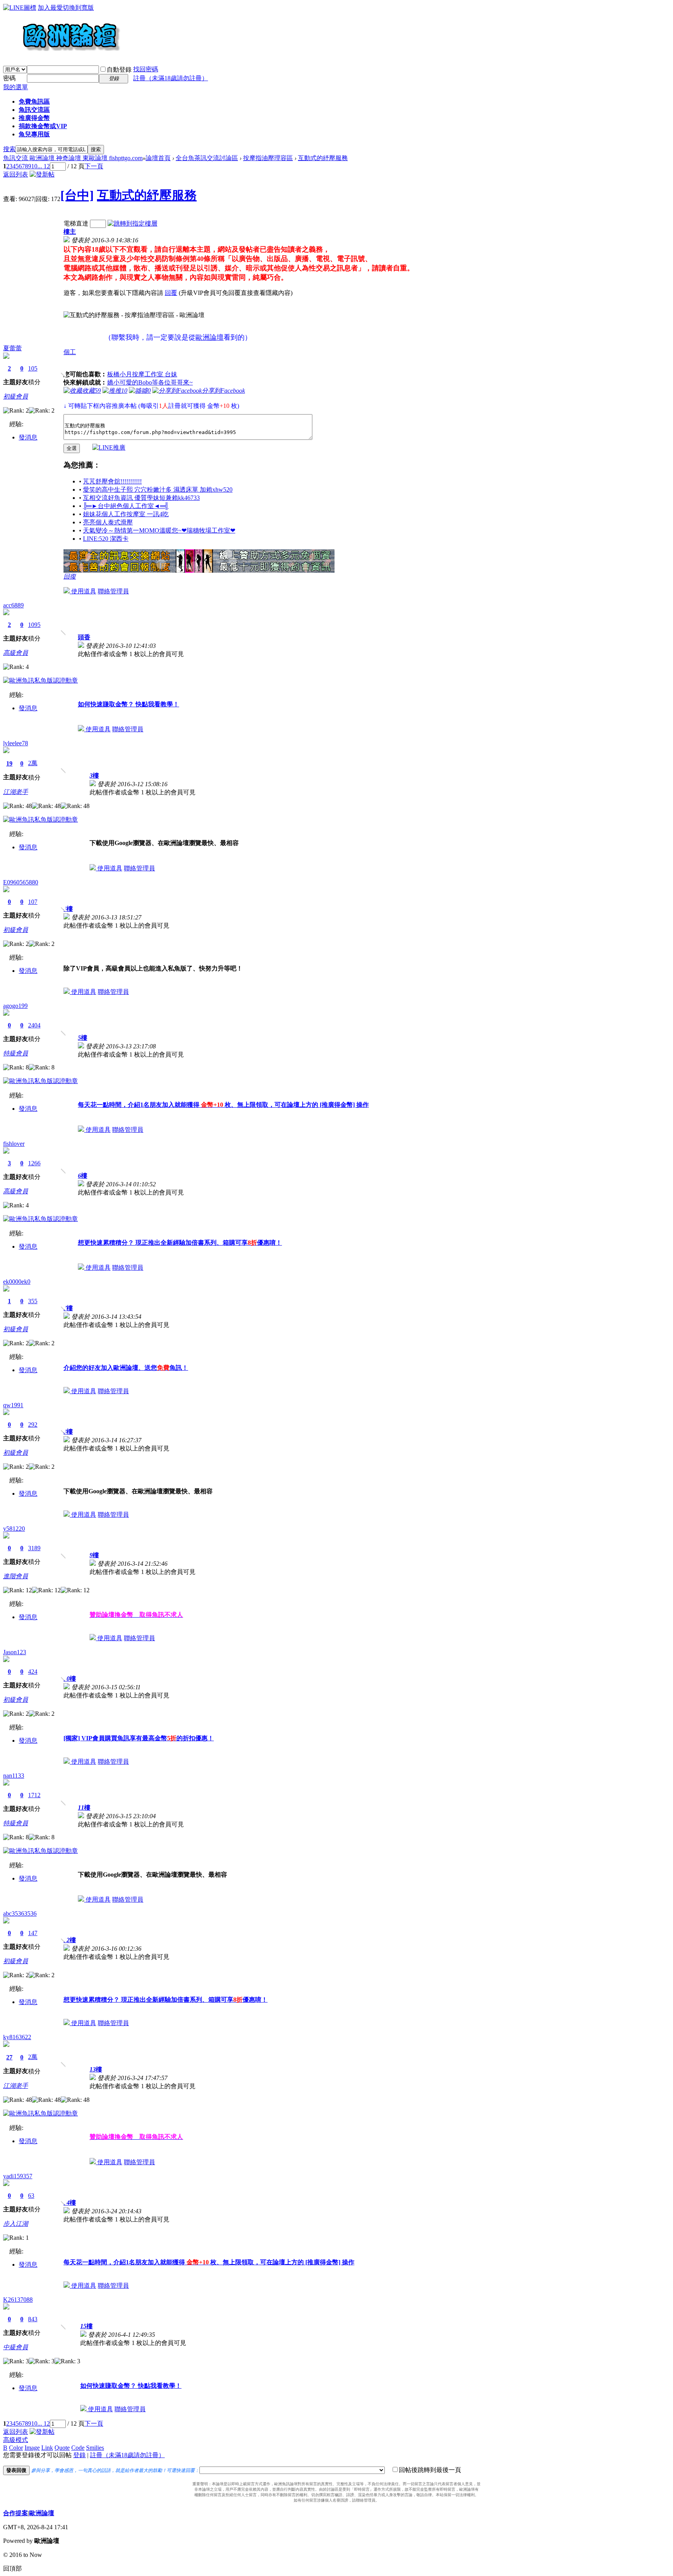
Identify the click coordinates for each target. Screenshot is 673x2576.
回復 (70, 576)
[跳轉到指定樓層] (132, 223)
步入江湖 (16, 2224)
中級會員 (16, 2347)
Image (32, 2448)
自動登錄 (119, 70)
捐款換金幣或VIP (43, 126)
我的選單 (16, 87)
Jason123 (15, 1652)
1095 (34, 625)
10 (34, 166)
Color (16, 2448)
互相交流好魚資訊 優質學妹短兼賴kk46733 (141, 498)
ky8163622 (17, 2037)
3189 (34, 1548)
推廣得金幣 (34, 118)
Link (47, 2448)
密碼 (9, 78)
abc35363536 (20, 1913)
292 (33, 1425)
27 (9, 2057)
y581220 (14, 1529)
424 (33, 1672)
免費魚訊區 (34, 101)
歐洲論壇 (42, 2513)
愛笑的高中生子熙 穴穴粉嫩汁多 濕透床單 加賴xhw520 (158, 490)
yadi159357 (18, 2176)
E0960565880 (21, 882)
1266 (34, 1163)
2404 (34, 1025)
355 (33, 1301)
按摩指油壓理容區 (268, 158)
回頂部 (12, 2568)
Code (78, 2448)
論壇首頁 (158, 158)
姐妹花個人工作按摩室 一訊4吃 (126, 514)
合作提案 (16, 2513)
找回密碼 (146, 69)
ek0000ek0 (17, 1282)
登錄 (79, 2455)
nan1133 (14, 1776)
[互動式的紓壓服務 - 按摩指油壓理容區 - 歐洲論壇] (134, 315)
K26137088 (18, 2300)
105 (33, 368)
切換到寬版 (78, 8)
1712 (34, 1795)
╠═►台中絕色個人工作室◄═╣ (126, 506)
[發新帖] (42, 174)
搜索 (9, 149)
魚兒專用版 (34, 134)
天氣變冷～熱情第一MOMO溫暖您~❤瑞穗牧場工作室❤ (159, 530)
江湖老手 (16, 792)
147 (33, 1933)
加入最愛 (50, 8)
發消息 (28, 437)
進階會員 (16, 1576)
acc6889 (13, 605)
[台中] (77, 195)
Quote (62, 2448)
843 (33, 2319)
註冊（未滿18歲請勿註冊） (127, 2455)
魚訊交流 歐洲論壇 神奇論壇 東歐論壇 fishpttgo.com (73, 158)
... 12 (44, 166)
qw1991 (13, 1405)
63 (31, 2196)
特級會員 (16, 1053)
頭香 (84, 637)
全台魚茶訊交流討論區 (207, 158)
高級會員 (16, 653)
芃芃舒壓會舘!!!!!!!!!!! (112, 481)
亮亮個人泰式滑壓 (108, 522)
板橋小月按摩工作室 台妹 (142, 374)
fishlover (14, 1144)
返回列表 (16, 174)
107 (33, 902)
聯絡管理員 (113, 591)
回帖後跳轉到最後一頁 (430, 2470)
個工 (70, 352)
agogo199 (15, 1006)
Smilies (95, 2448)
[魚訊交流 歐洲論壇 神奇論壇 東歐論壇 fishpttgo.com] (62, 55)
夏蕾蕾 (12, 348)
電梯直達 (76, 223)
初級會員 (16, 396)
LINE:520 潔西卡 (106, 539)
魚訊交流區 (34, 110)
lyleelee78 (16, 743)
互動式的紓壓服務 (323, 158)
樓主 (70, 232)
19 (9, 763)
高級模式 (16, 2440)
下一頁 (94, 166)
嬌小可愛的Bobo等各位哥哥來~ (150, 382)
